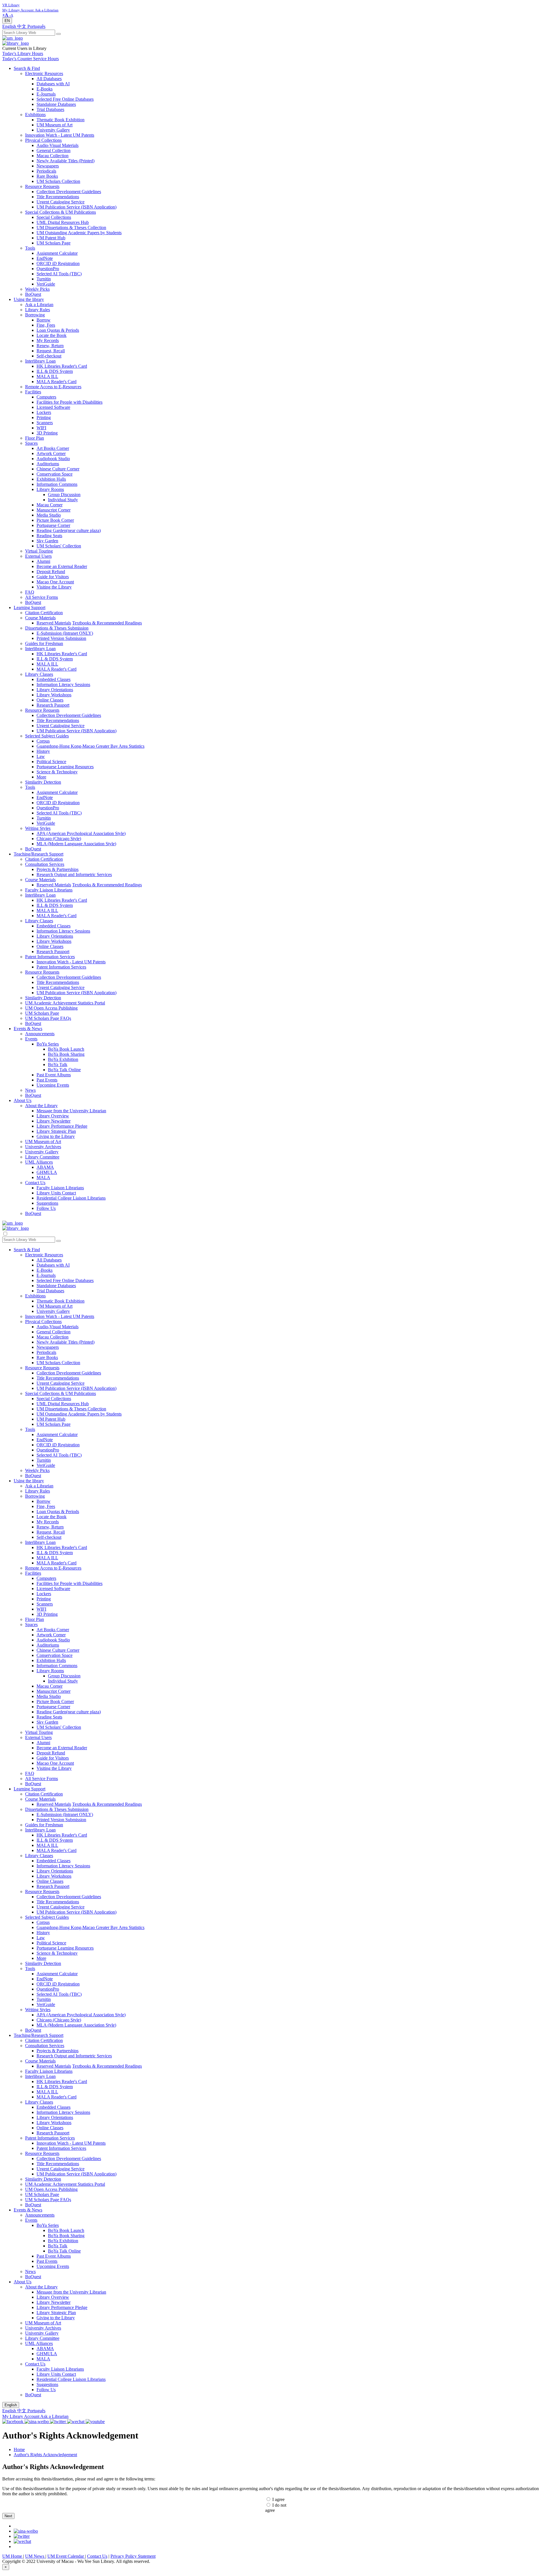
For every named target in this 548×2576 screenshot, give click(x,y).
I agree (278, 2499)
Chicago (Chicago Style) (59, 839)
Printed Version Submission (61, 638)
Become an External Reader (62, 566)
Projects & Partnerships (58, 869)
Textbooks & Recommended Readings (107, 623)
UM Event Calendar (66, 2556)
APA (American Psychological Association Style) (81, 833)
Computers (46, 397)
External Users (38, 556)
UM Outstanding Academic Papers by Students (79, 233)
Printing (44, 417)
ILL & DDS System (55, 371)
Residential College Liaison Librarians (71, 1198)
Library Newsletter (54, 1121)
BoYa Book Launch (66, 1049)
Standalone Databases (56, 104)
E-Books (45, 89)
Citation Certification (44, 613)
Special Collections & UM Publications (61, 212)
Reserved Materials (54, 623)
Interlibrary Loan (40, 361)
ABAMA (45, 1167)
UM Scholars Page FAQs (48, 1018)
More (41, 777)
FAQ (30, 592)
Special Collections (54, 217)
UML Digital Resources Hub (63, 222)
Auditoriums (48, 464)
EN (7, 21)
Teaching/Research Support (39, 854)
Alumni (43, 561)
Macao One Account (55, 582)
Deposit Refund (51, 572)
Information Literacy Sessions (63, 685)
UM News (35, 2556)
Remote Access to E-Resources (53, 387)
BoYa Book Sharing (66, 1054)
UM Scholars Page (54, 243)
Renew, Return (50, 346)
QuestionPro (48, 269)
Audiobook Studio (53, 459)
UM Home (13, 2556)
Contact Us (35, 1183)
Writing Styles (38, 828)
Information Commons (57, 484)
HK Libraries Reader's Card (62, 366)
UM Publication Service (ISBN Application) (76, 207)
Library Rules (38, 310)
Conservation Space (55, 474)
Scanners (45, 423)
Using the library (29, 299)
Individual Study (63, 500)
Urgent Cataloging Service (61, 202)
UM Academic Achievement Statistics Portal (65, 1003)
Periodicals (46, 171)
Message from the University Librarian (71, 1111)
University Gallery (53, 130)
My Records (48, 340)
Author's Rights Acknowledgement (45, 2455)
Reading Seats (49, 536)
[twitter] (22, 2536)
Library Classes (39, 674)
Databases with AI (53, 84)
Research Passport (53, 705)
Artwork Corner (51, 453)
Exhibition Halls (51, 479)
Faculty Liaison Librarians (49, 890)
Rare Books (47, 176)
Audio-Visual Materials (58, 145)
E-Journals (46, 94)
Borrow (44, 320)
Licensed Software (53, 407)
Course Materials (40, 618)
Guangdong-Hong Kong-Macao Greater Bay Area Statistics (90, 746)
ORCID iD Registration (58, 263)
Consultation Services (45, 864)
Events (31, 1039)
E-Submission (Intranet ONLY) (65, 633)
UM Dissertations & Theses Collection (71, 228)
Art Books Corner (53, 448)
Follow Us (46, 1208)
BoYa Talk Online (64, 1070)
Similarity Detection (43, 782)
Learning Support (30, 607)
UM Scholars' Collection (59, 546)
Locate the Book (52, 335)
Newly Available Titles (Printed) (66, 161)
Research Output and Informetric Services (74, 874)
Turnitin (44, 279)
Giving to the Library (56, 1136)
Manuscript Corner (54, 510)
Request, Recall (51, 351)
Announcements (40, 1034)
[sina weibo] (26, 2531)
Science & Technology (57, 772)
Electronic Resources (44, 73)
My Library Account (21, 2416)
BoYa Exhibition (63, 1059)
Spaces (31, 443)
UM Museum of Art (55, 125)
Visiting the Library (54, 587)
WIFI (41, 428)
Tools (30, 248)
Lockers (44, 412)
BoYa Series (48, 1044)
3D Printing (47, 433)
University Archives (43, 1147)
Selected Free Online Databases (65, 99)
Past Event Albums (54, 1075)
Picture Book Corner (55, 520)
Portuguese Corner (53, 525)
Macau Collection (53, 156)
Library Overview (53, 1116)
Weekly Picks (37, 289)
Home (19, 2449)
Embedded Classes (54, 679)
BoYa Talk (58, 1064)
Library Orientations (55, 690)
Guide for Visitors (53, 577)
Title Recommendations (58, 197)
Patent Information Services (50, 957)
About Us (23, 1100)
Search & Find (27, 68)
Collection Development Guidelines (69, 192)
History (43, 751)
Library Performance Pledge (62, 1126)
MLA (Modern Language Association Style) (76, 844)
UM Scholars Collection (58, 181)
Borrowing (35, 315)
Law (41, 756)
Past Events (47, 1080)
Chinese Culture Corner (58, 469)
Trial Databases (50, 109)
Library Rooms (50, 489)
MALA (43, 1177)
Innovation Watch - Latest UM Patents (60, 135)
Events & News (28, 1029)
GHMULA (47, 1172)
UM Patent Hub (51, 238)
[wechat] (22, 2541)
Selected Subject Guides (47, 736)
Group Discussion (64, 495)
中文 (22, 26)
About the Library (41, 1106)
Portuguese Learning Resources (65, 767)
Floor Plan (35, 438)
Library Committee (42, 1157)
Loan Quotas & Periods (58, 330)
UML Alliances (39, 1162)
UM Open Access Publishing (51, 1008)
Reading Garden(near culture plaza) (69, 530)
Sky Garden (47, 541)
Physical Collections (43, 140)
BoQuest (33, 294)
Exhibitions (35, 115)
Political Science (51, 762)
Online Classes (50, 700)
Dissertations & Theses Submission (57, 628)
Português (36, 26)
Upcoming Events (53, 1085)
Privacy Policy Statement (133, 2556)
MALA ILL (47, 376)
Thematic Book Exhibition (61, 120)
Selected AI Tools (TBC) (59, 274)
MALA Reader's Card (57, 382)
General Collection (54, 150)
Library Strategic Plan (56, 1131)
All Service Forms (42, 597)
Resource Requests (42, 186)
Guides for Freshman (44, 643)
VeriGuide (46, 284)
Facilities (33, 392)
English (10, 26)
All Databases (49, 79)
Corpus (43, 741)
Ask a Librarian (39, 305)
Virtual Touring (39, 551)
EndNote (45, 258)
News (30, 1090)
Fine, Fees (46, 325)
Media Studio (49, 515)
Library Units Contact (56, 1193)
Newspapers (48, 166)
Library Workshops (54, 695)
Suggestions (47, 1203)
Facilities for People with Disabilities (69, 402)
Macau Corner (50, 505)
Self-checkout (49, 356)
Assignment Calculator (57, 253)
